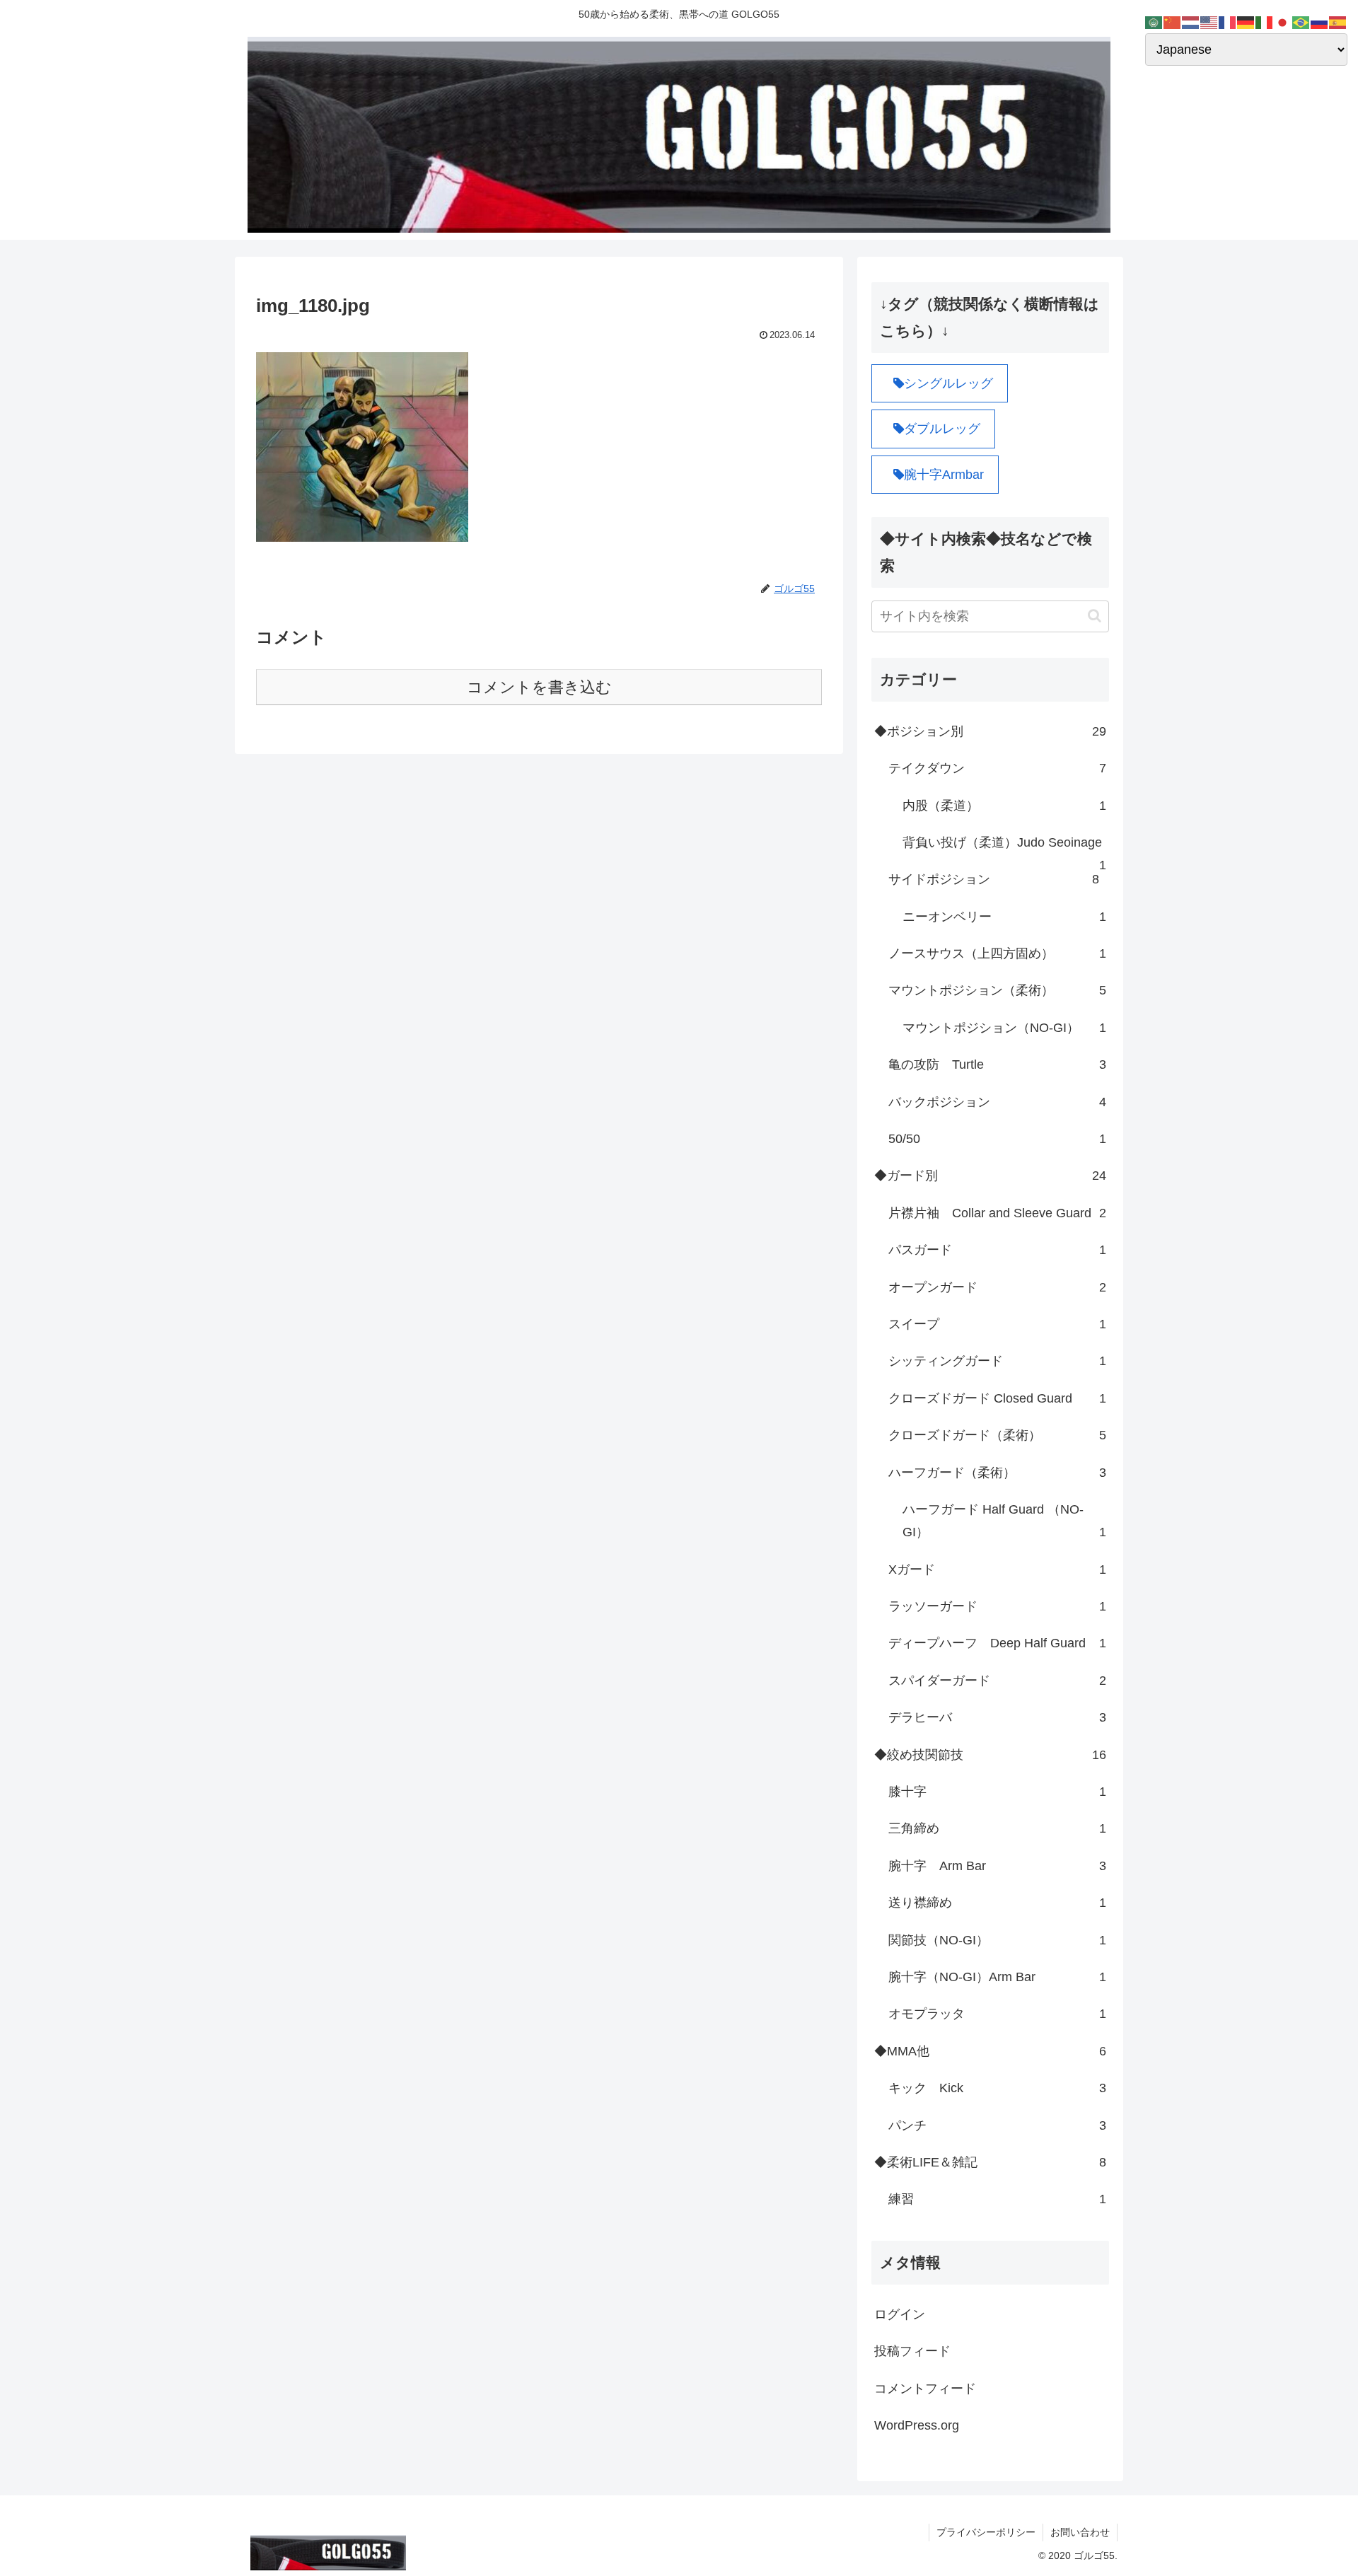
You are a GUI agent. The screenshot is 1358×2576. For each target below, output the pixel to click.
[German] (1246, 22)
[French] (1228, 22)
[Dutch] (1191, 22)
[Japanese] (1283, 22)
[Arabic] (1154, 22)
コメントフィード (925, 2388)
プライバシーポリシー (986, 2532)
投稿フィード (912, 2351)
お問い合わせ (1080, 2532)
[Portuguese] (1301, 22)
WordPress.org (917, 2425)
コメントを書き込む (539, 687)
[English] (1209, 22)
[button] (1095, 616)
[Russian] (1320, 22)
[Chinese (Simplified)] (1173, 22)
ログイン (900, 2314)
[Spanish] (1338, 22)
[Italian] (1265, 22)
